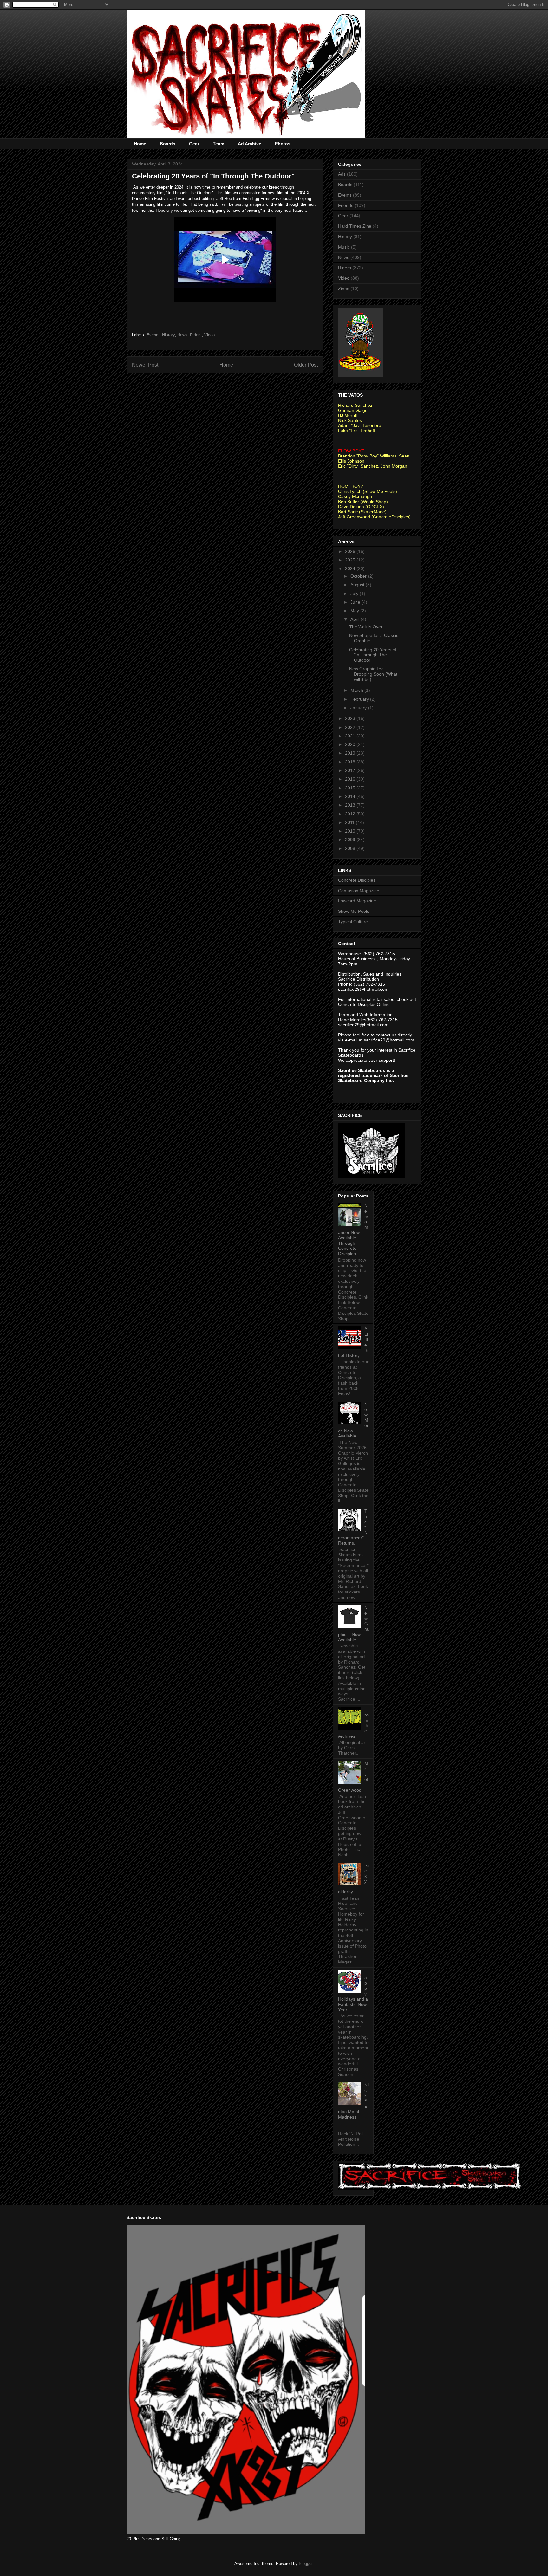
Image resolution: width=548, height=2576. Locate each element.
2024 (351, 568)
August (358, 585)
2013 (351, 805)
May (355, 611)
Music (344, 247)
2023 (351, 718)
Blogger (306, 2563)
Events (153, 335)
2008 (351, 848)
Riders (196, 335)
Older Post (306, 365)
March (357, 690)
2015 (351, 788)
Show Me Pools (354, 911)
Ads (342, 174)
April (356, 619)
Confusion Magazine (359, 891)
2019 (351, 753)
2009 (351, 840)
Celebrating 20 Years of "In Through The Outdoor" (373, 655)
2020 (351, 744)
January (359, 708)
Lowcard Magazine (357, 901)
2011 (350, 822)
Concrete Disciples (357, 880)
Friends (346, 205)
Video (209, 335)
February (360, 699)
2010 (351, 831)
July (355, 594)
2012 (351, 814)
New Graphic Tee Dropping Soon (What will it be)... (373, 674)
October (359, 576)
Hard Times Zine (355, 226)
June (356, 602)
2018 (351, 762)
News (182, 335)
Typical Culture (353, 922)
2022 (351, 727)
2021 (351, 736)
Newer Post (145, 365)
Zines (344, 289)
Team (219, 144)
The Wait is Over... (368, 627)
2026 (351, 551)
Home (140, 144)
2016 (351, 779)
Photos (283, 144)
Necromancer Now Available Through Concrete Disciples (353, 1230)
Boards (168, 144)
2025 (351, 560)
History (168, 335)
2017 (351, 770)
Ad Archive (250, 144)
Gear (194, 144)
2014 (351, 796)
